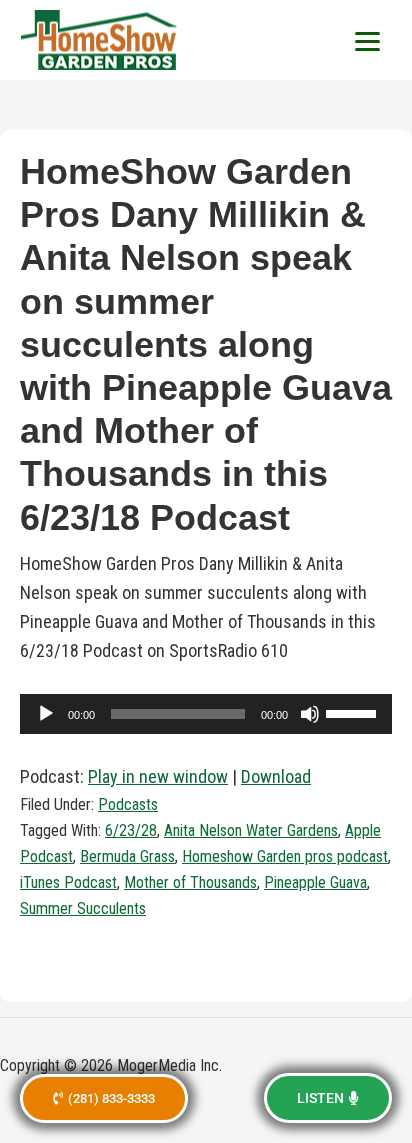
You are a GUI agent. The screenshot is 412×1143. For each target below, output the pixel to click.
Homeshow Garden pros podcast (285, 856)
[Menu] (367, 40)
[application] (206, 714)
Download (276, 776)
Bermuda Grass (127, 856)
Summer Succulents (83, 908)
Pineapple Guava (315, 882)
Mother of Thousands (190, 882)
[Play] (46, 714)
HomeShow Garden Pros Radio (100, 40)
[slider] (354, 712)
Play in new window (158, 776)
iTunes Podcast (68, 882)
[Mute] (310, 714)
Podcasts (128, 804)
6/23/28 (131, 830)
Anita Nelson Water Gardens (251, 830)
